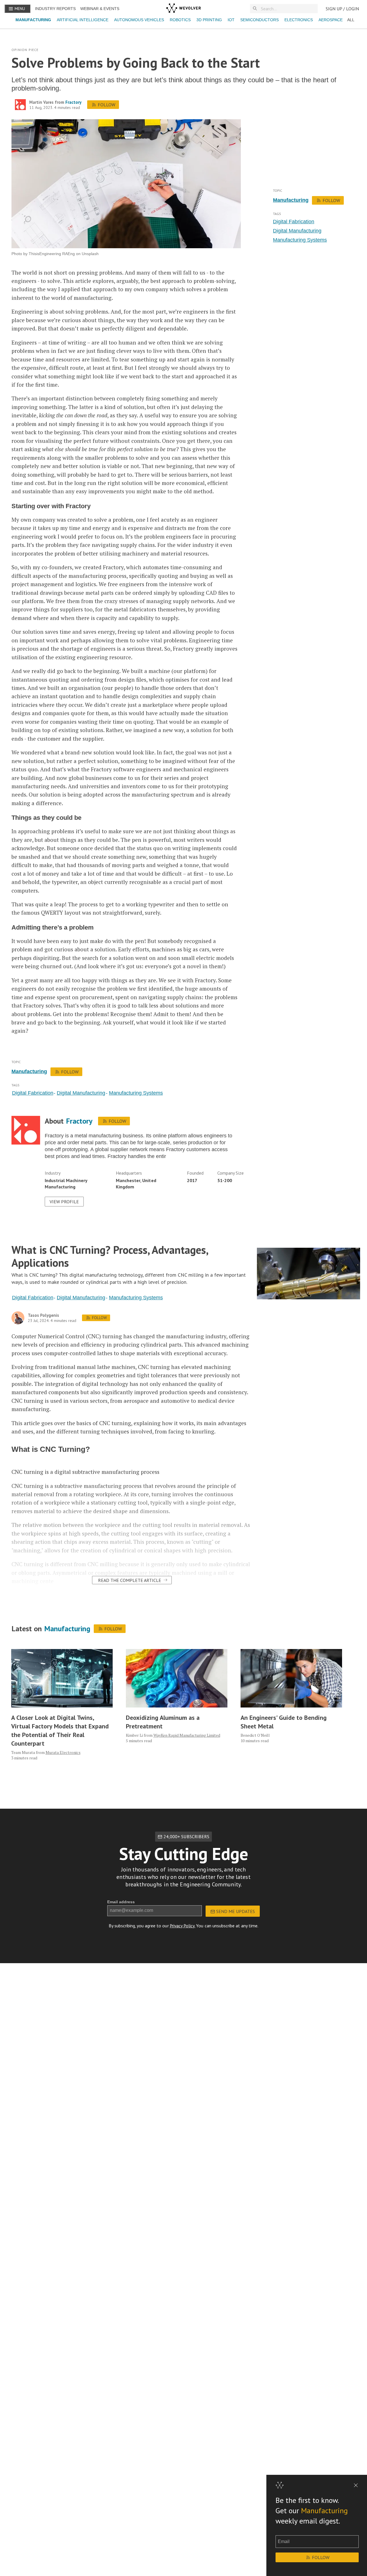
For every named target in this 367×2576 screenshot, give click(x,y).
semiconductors (259, 20)
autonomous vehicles (139, 20)
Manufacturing (33, 20)
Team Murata (23, 1752)
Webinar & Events (100, 9)
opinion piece (25, 50)
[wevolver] (183, 9)
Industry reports (55, 9)
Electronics (299, 20)
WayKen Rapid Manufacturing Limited (187, 1735)
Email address (121, 1902)
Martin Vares (41, 102)
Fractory (73, 102)
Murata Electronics (63, 1752)
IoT (231, 20)
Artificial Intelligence (83, 20)
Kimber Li (134, 1735)
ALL (351, 20)
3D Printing (209, 20)
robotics (180, 20)
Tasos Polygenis (43, 1315)
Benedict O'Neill (255, 1735)
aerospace (331, 20)
